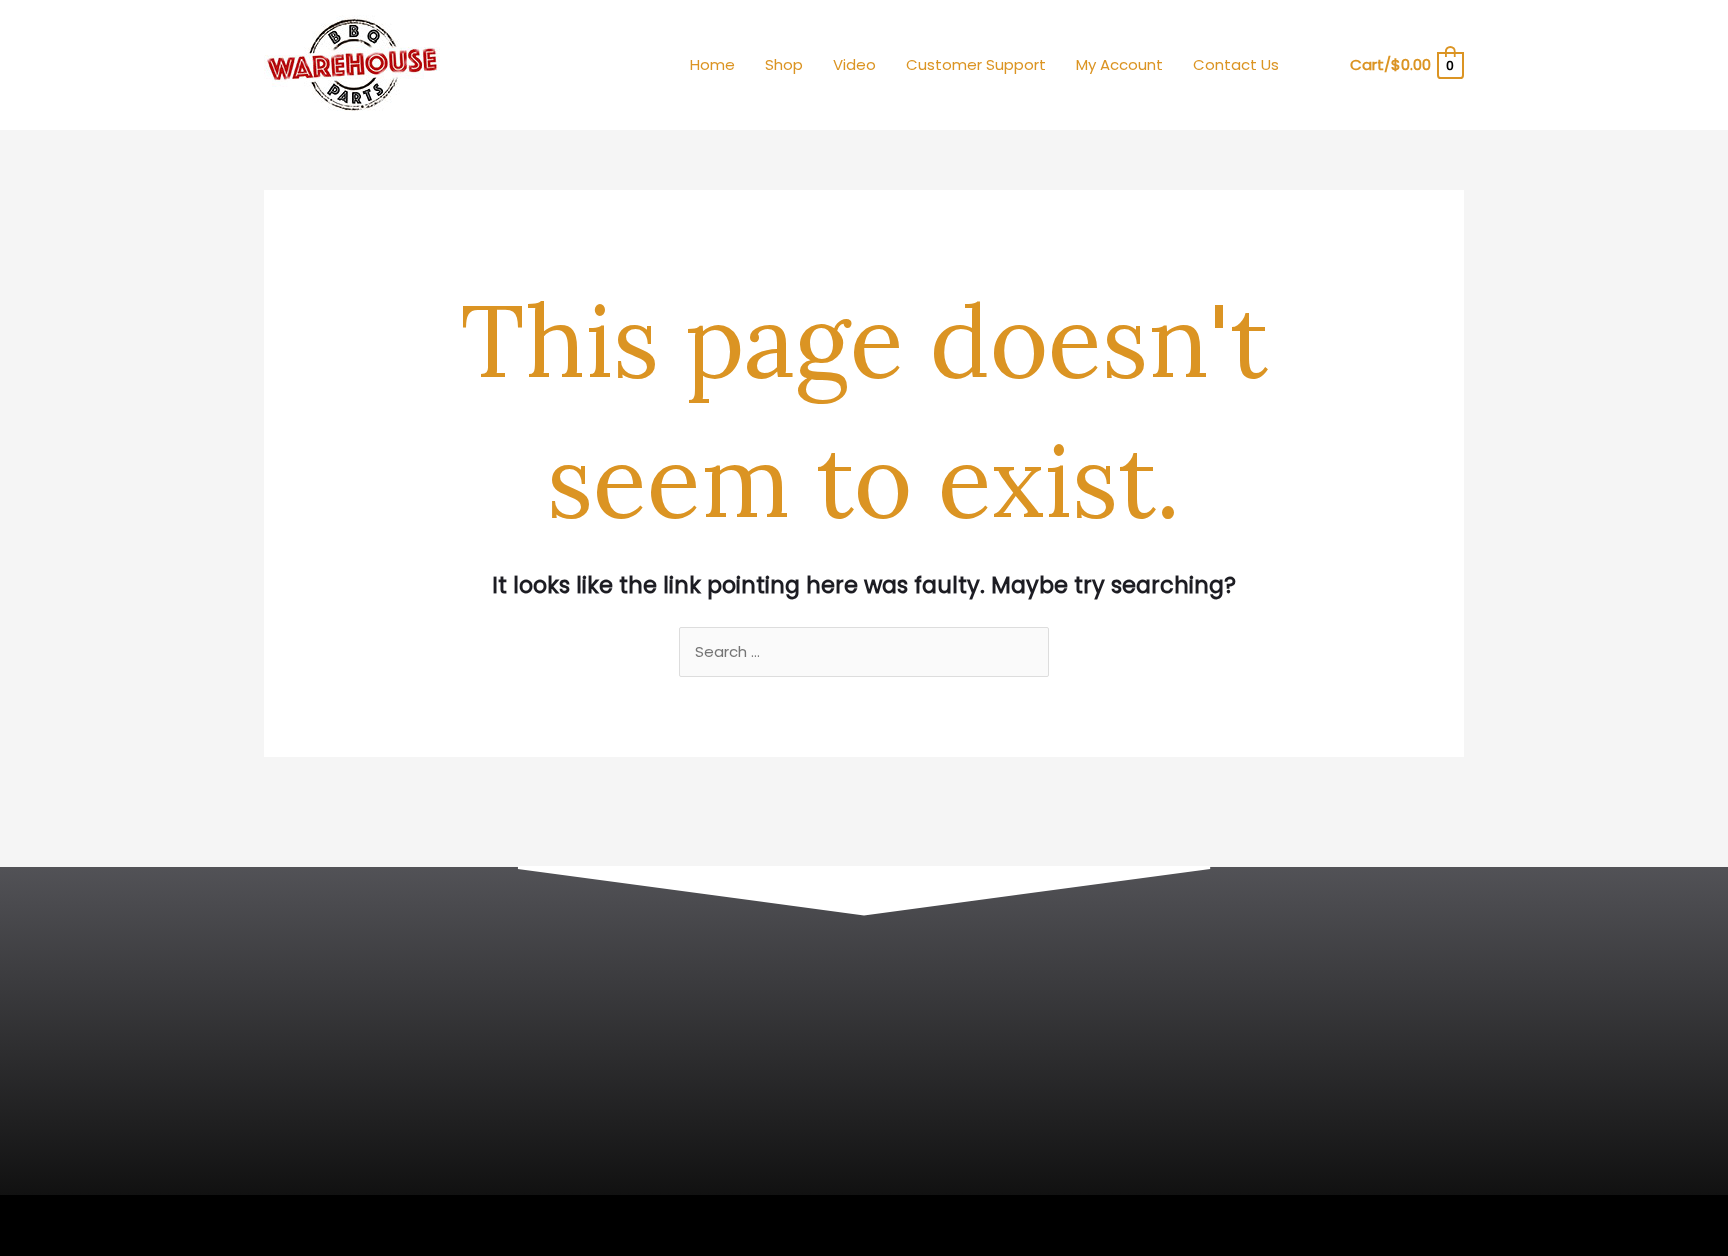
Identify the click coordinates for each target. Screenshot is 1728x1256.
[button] (1321, 65)
